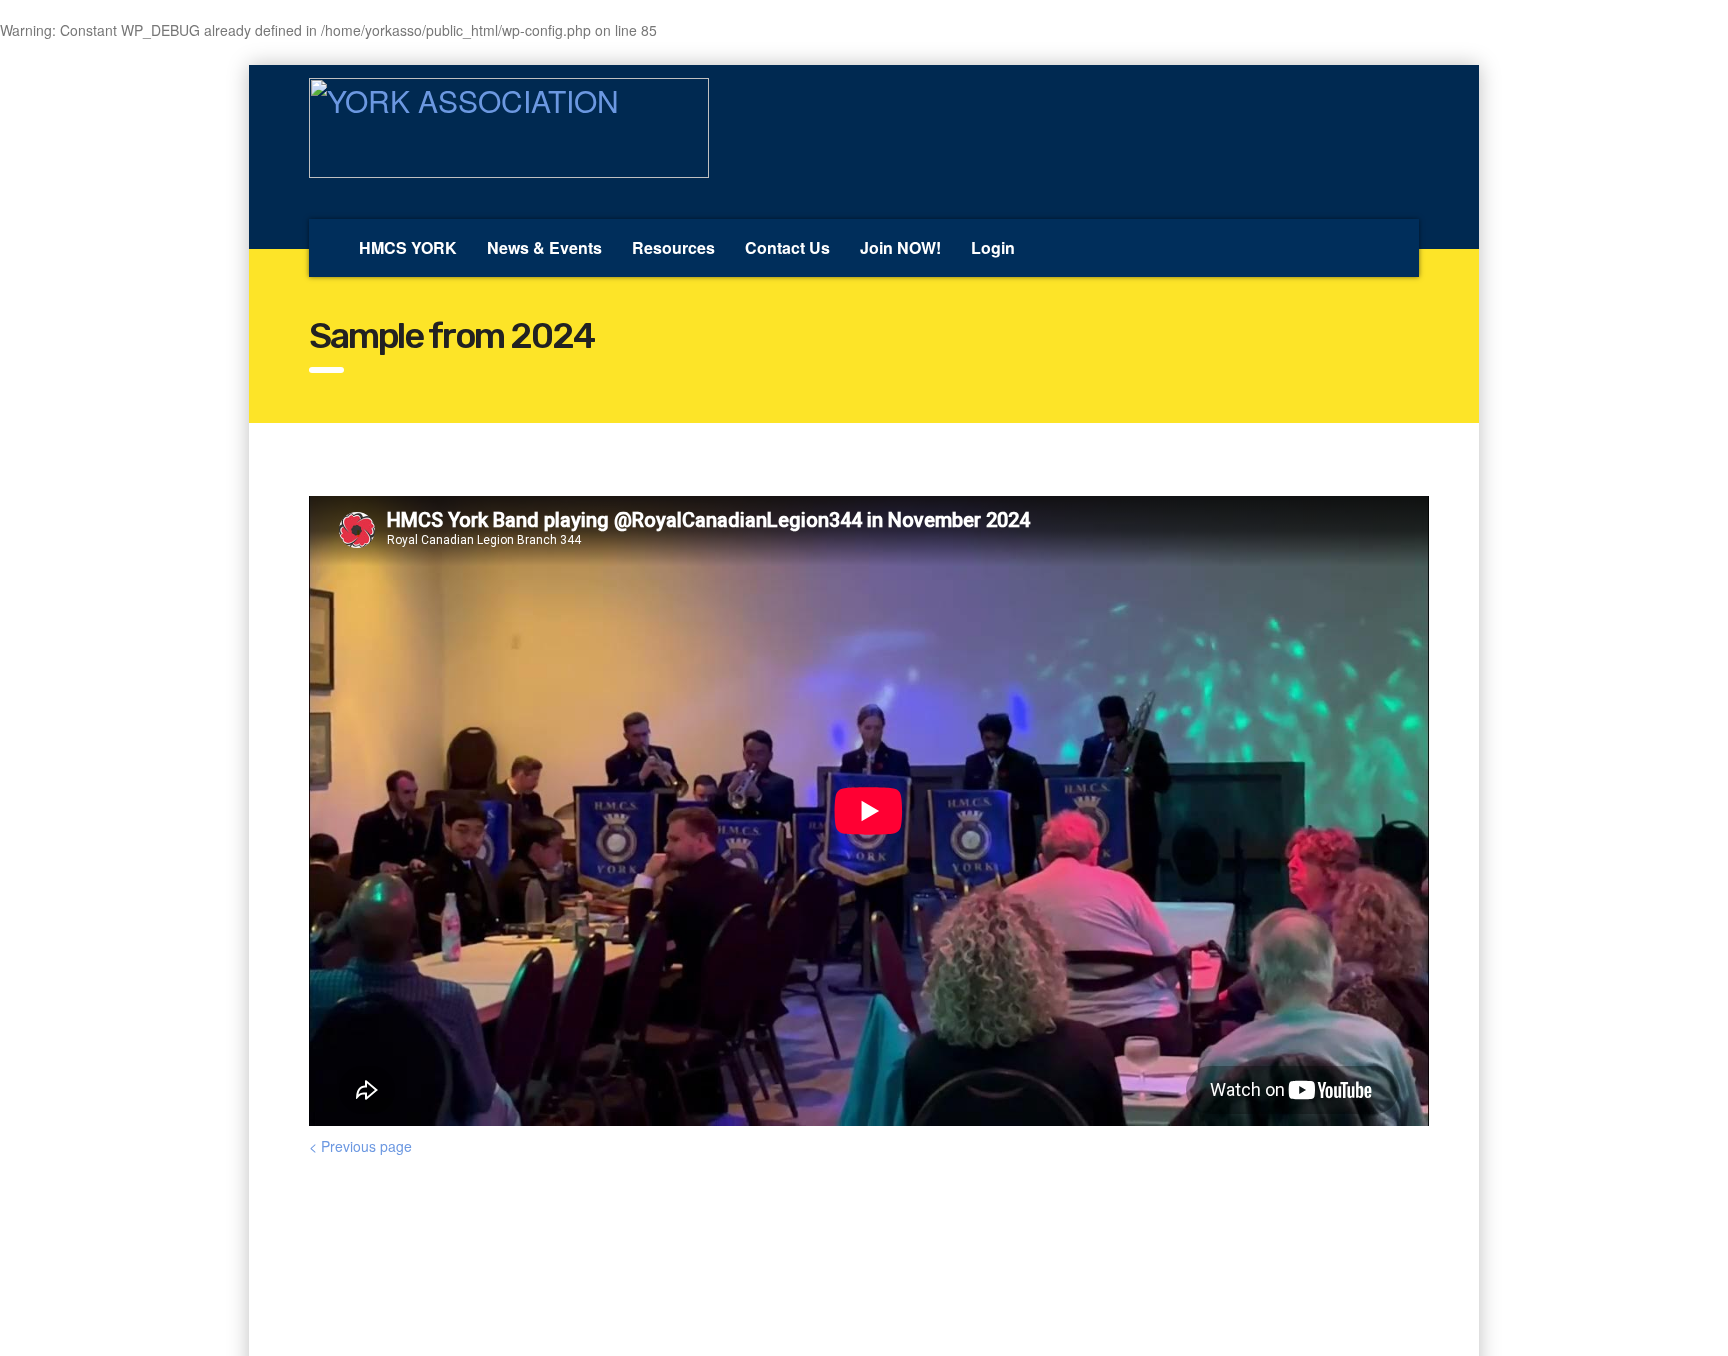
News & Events (544, 247)
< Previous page (360, 1146)
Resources (673, 247)
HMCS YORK (408, 247)
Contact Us (787, 247)
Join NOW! (900, 247)
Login (993, 247)
